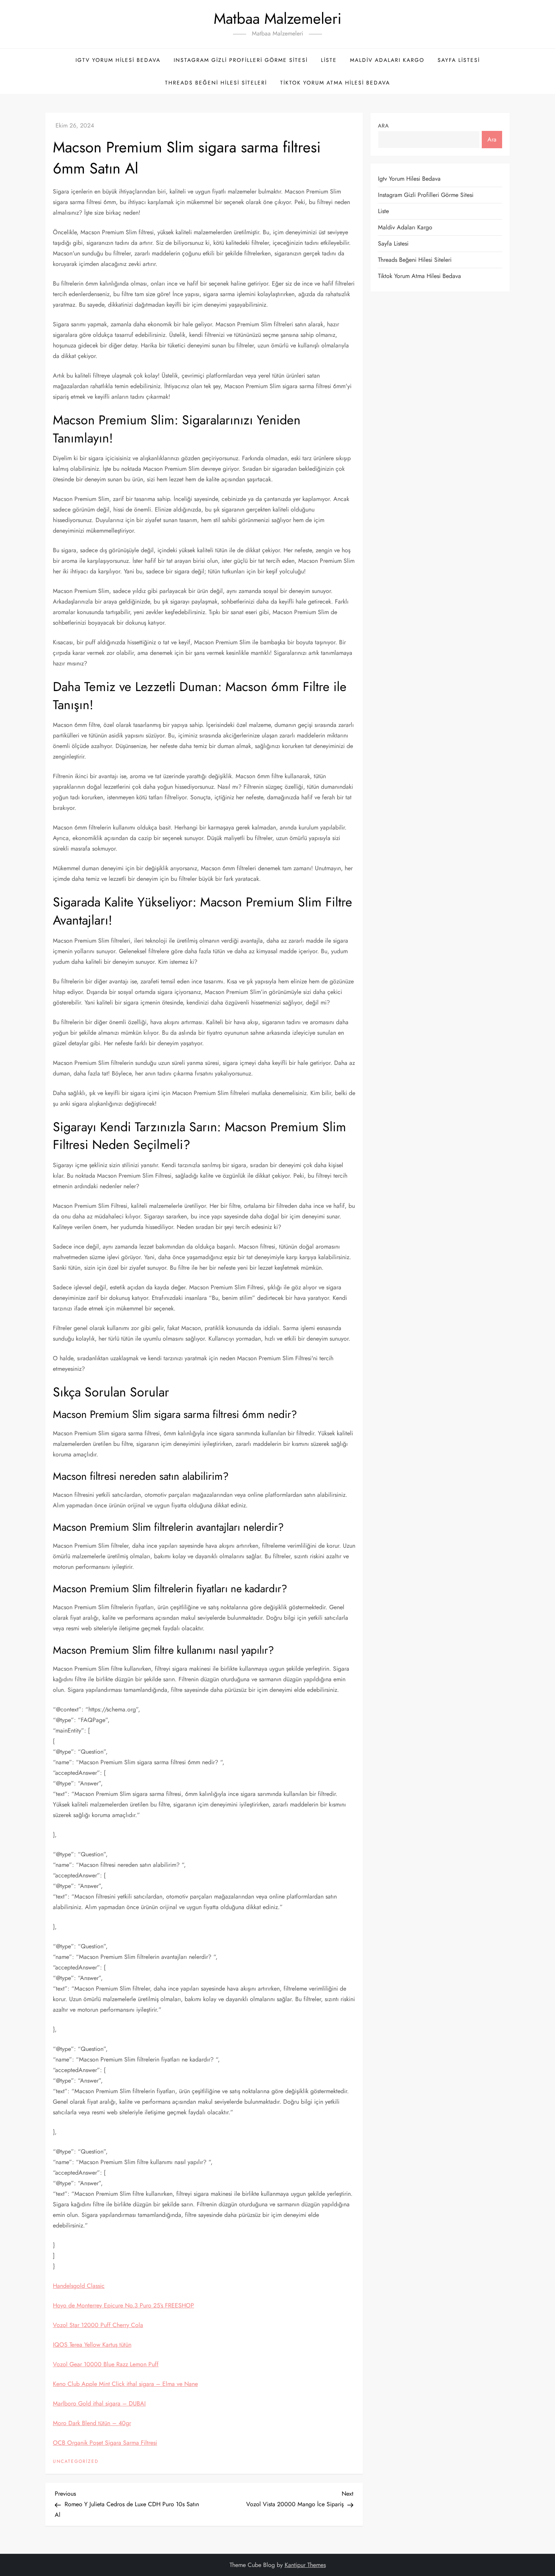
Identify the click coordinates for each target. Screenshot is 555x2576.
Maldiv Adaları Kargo (387, 60)
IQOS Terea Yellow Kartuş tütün (92, 2345)
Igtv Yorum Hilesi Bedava (118, 60)
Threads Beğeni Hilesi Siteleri (216, 83)
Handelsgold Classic (79, 2286)
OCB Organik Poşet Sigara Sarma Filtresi (105, 2443)
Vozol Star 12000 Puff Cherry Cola (98, 2325)
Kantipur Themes (305, 2565)
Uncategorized (76, 2462)
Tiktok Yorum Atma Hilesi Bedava (335, 83)
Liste (329, 60)
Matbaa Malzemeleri (277, 18)
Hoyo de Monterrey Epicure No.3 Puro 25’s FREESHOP (123, 2305)
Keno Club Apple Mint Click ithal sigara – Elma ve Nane (125, 2384)
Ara (383, 126)
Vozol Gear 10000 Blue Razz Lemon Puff (106, 2364)
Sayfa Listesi (459, 60)
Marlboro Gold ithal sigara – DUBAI (99, 2403)
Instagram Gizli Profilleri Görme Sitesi (241, 60)
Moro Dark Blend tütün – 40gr (92, 2423)
